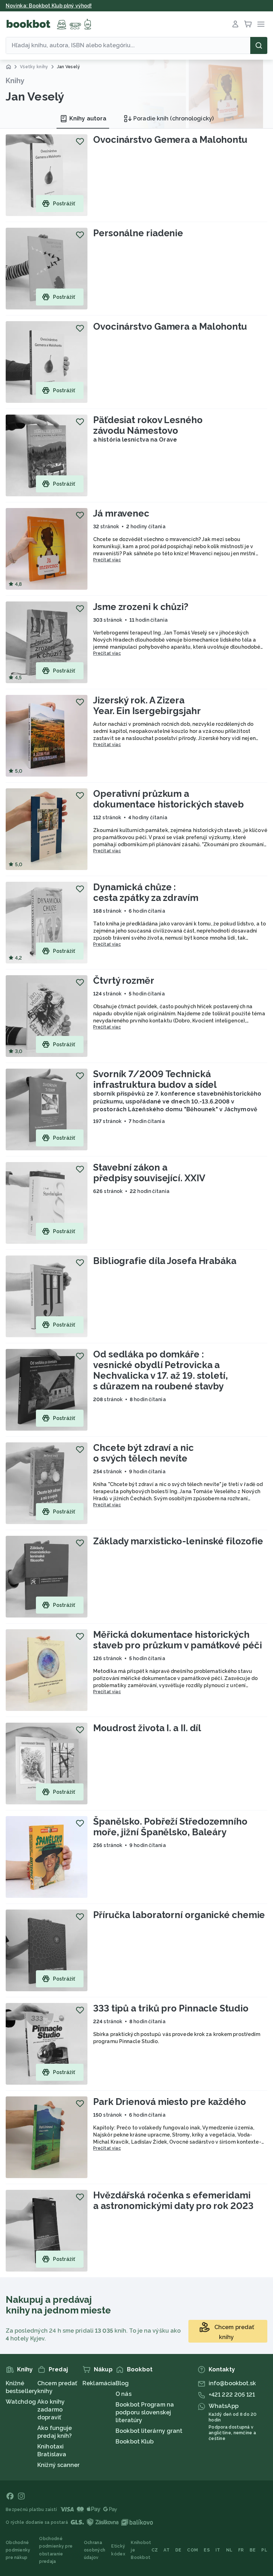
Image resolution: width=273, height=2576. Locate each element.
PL (264, 2550)
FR (241, 2550)
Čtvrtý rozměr (124, 981)
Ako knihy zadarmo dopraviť (51, 2410)
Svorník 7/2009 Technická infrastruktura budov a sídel (155, 1079)
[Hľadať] (259, 45)
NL (229, 2550)
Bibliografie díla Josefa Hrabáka (165, 1261)
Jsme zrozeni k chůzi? (141, 607)
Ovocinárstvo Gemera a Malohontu (170, 140)
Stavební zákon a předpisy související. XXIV (149, 1173)
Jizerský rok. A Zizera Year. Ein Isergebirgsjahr (147, 706)
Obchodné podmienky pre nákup (18, 2550)
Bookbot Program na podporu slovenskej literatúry (145, 2412)
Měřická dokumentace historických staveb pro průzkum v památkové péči (178, 1640)
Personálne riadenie (138, 233)
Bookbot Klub (135, 2442)
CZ (155, 2550)
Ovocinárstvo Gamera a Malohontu (170, 326)
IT (218, 2550)
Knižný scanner (58, 2465)
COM (192, 2550)
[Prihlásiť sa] (235, 24)
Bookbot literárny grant (149, 2431)
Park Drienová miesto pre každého (170, 2102)
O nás (124, 2394)
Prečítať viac (107, 560)
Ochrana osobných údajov (95, 2550)
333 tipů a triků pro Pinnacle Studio (171, 2008)
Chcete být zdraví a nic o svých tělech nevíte (143, 1453)
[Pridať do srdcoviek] (80, 141)
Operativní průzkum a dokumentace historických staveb (168, 799)
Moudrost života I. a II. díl (147, 1728)
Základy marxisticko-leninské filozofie (178, 1541)
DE (178, 2550)
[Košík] (248, 24)
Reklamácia (99, 2383)
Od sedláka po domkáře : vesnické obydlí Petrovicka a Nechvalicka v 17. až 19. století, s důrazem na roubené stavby (160, 1370)
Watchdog (21, 2402)
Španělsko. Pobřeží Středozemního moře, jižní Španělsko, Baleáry (170, 1827)
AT (167, 2550)
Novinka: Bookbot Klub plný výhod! (49, 6)
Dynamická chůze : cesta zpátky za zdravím (146, 892)
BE (253, 2550)
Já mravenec (121, 513)
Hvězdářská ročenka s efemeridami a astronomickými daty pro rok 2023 (173, 2200)
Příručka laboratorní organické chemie (179, 1915)
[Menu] (261, 24)
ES (207, 2550)
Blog (122, 2383)
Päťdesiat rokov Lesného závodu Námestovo (148, 425)
